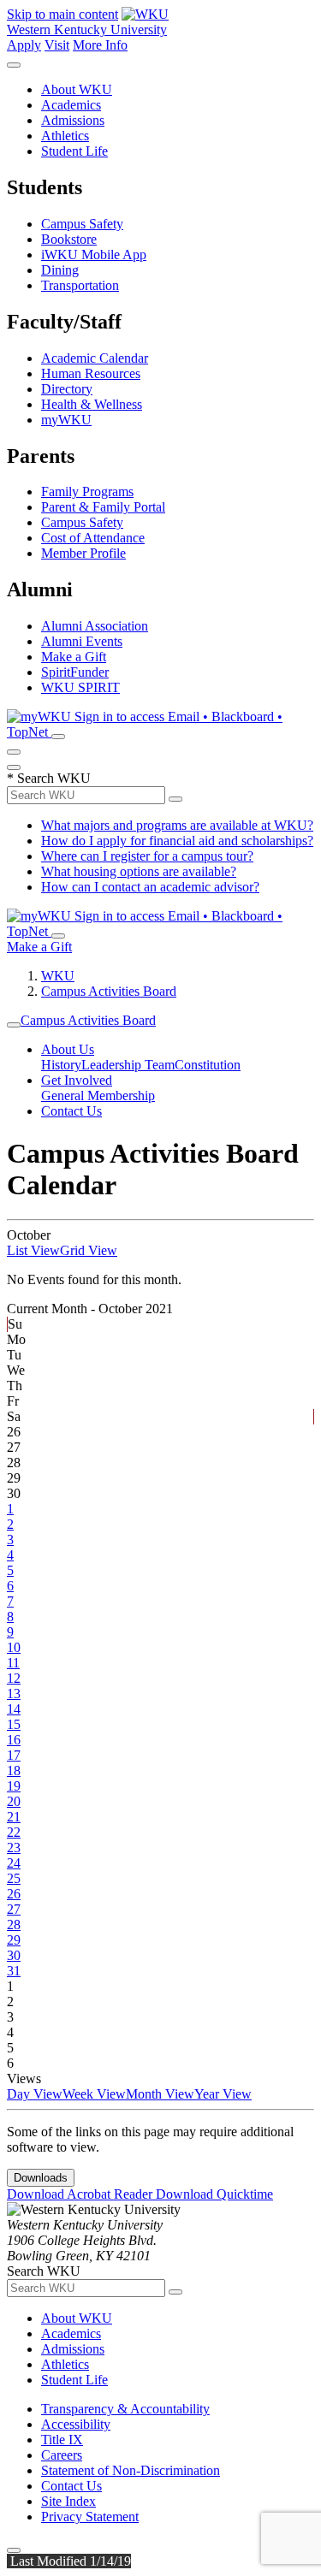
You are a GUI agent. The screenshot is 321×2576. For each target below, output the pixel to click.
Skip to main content (62, 14)
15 (14, 1724)
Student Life (74, 151)
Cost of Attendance (93, 538)
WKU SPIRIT (80, 687)
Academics (71, 105)
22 (14, 1832)
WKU (58, 976)
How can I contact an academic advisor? (150, 887)
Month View (160, 2094)
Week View (94, 2094)
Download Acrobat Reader (81, 2194)
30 (14, 1955)
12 (14, 1678)
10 (14, 1647)
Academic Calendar (95, 358)
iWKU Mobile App (94, 255)
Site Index (68, 2501)
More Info (100, 45)
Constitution (208, 1065)
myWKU (66, 420)
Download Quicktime (214, 2194)
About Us (68, 1049)
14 (14, 1709)
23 (14, 1848)
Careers (62, 2455)
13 (14, 1694)
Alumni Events (82, 641)
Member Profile (83, 553)
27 (14, 1909)
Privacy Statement (90, 2517)
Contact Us (71, 1111)
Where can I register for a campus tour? (147, 856)
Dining (60, 270)
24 (14, 1863)
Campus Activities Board (109, 991)
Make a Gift (74, 657)
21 (14, 1817)
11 (13, 1663)
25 (14, 1878)
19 (14, 1786)
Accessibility (76, 2424)
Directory (67, 389)
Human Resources (91, 373)
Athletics (65, 136)
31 (14, 1971)
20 (14, 1801)
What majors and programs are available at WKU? (177, 825)
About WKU (77, 89)
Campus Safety (82, 224)
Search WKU (49, 778)
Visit (57, 45)
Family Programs (87, 492)
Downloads (41, 2178)
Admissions (73, 120)
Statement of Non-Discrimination (131, 2470)
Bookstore (69, 239)
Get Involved (77, 1080)
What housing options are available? (139, 871)
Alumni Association (95, 626)
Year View (223, 2094)
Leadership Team (128, 1065)
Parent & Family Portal (103, 507)
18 (14, 1771)
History (61, 1065)
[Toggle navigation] (14, 1025)
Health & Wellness (92, 404)
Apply (24, 45)
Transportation (80, 285)
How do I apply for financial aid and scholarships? (177, 841)
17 (14, 1755)
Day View (35, 2094)
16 (14, 1740)
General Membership (98, 1096)
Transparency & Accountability (125, 2409)
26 (14, 1894)
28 (14, 1925)
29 (14, 1940)
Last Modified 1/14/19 (69, 2561)
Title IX (62, 2440)
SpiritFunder (75, 672)
